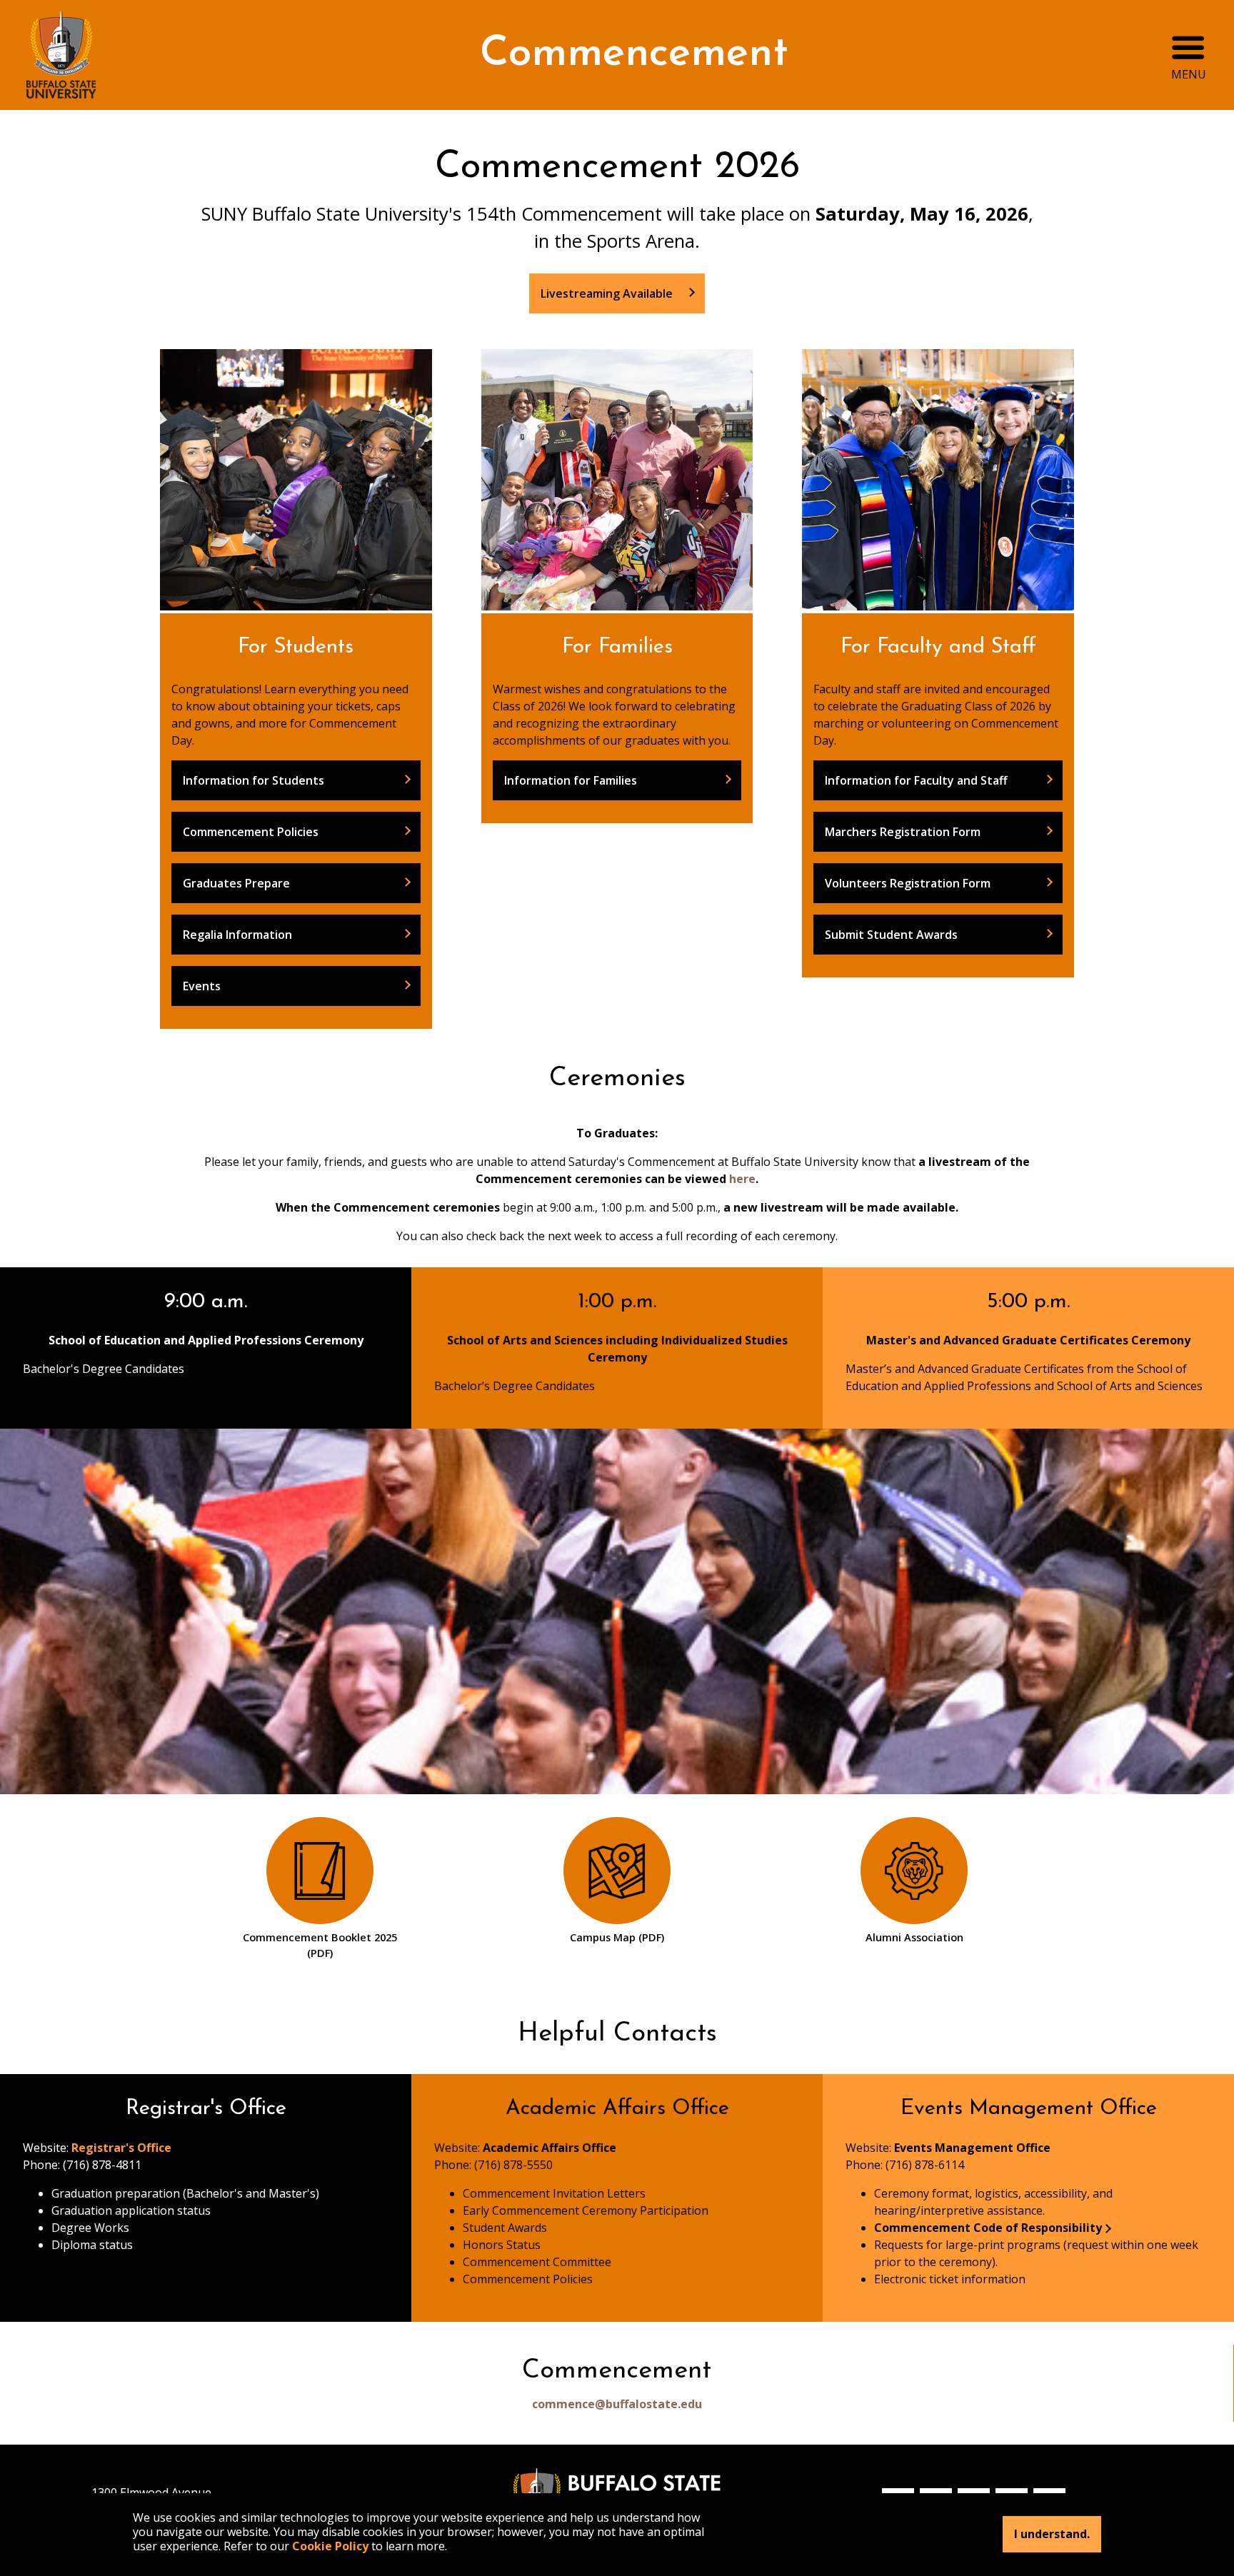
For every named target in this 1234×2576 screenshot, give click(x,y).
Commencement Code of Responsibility (988, 2228)
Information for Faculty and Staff (916, 780)
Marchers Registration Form (903, 832)
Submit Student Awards (891, 935)
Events (202, 986)
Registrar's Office (121, 2148)
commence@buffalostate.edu (617, 2404)
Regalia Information (237, 935)
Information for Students (254, 780)
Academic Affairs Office (550, 2148)
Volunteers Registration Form (908, 883)
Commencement (634, 55)
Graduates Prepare (236, 883)
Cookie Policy (330, 2546)
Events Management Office (972, 2148)
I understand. (1052, 2535)
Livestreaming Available (608, 293)
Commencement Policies (251, 832)
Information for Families (571, 780)
